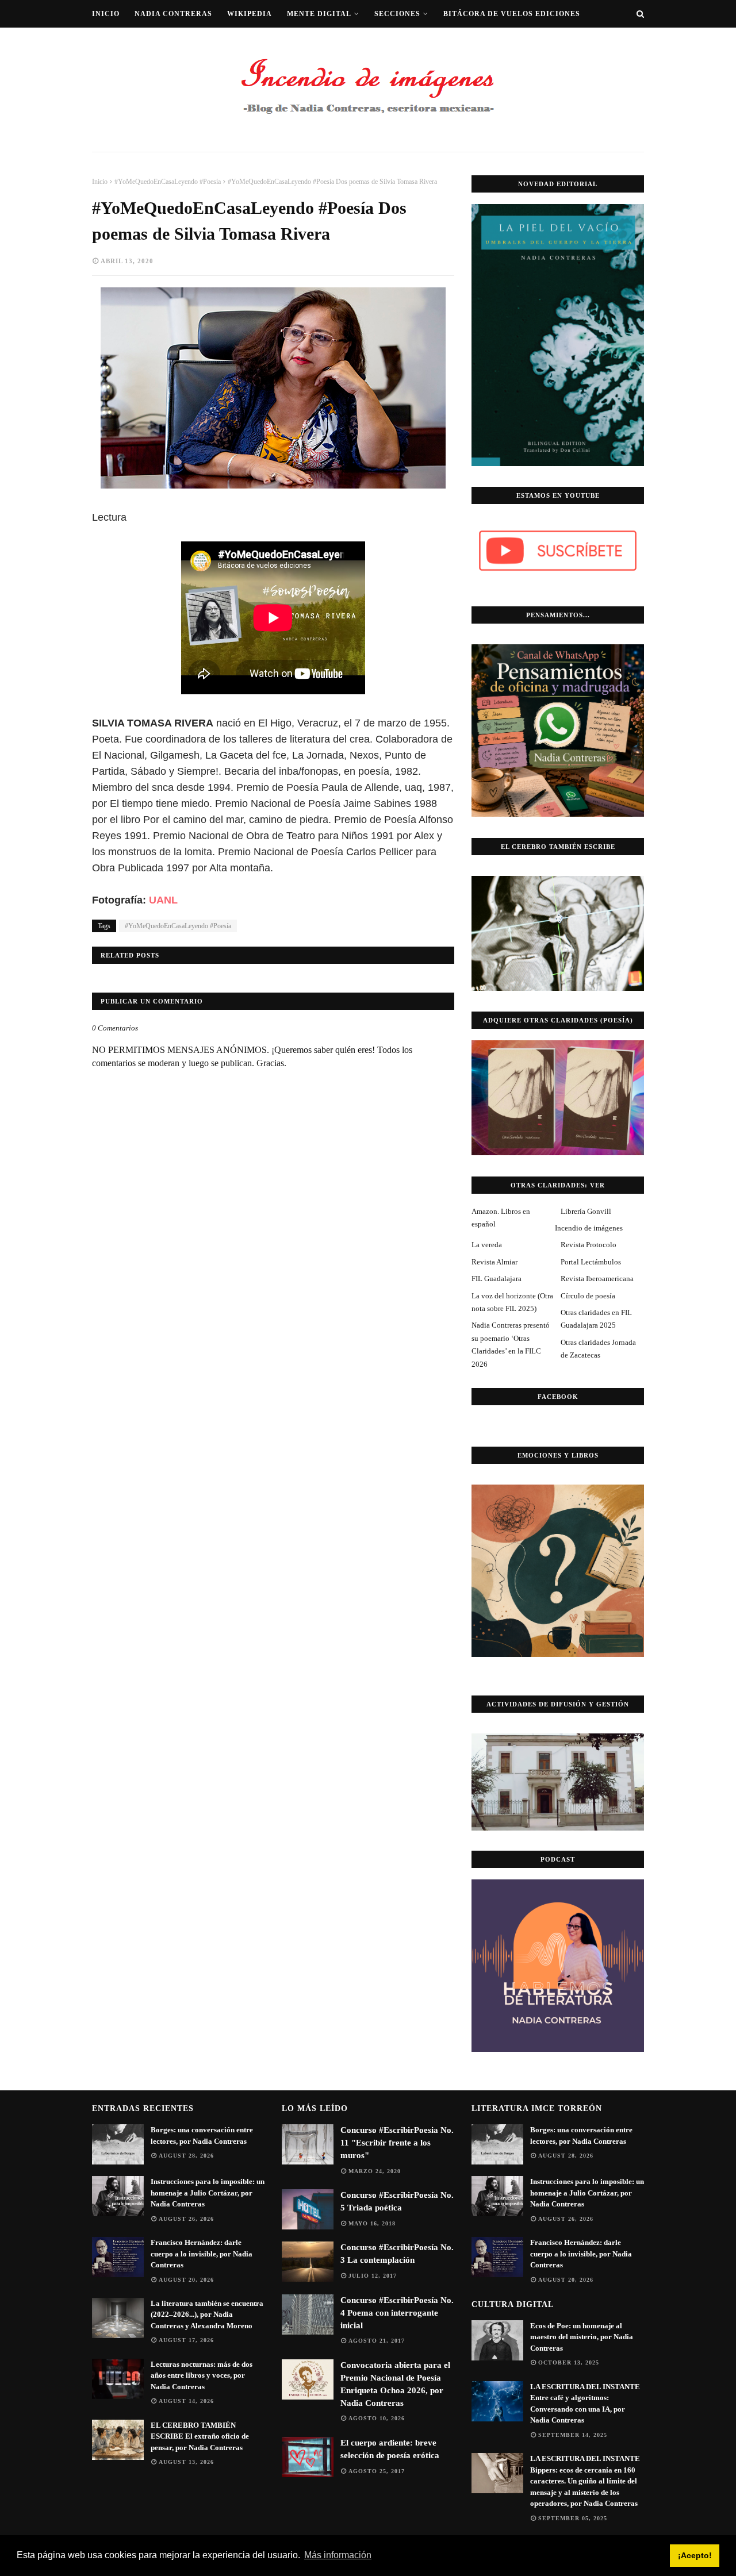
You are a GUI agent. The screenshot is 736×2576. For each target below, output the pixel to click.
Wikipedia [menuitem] (250, 14)
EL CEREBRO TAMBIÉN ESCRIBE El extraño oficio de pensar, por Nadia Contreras (200, 2436)
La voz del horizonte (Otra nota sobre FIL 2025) (512, 1302)
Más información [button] (338, 2555)
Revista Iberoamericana (597, 1279)
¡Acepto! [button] (695, 2555)
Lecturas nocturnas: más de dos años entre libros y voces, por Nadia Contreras (202, 2375)
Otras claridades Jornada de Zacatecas (598, 1349)
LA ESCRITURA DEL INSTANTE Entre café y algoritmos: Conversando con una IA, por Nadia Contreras (585, 2404)
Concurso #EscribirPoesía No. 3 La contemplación (397, 2254)
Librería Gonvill (586, 1211)
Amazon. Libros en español (501, 1218)
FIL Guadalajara (497, 1279)
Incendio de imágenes (589, 1228)
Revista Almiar (494, 1262)
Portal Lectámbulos (591, 1262)
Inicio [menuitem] (106, 14)
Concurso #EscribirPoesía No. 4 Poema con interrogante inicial (397, 2313)
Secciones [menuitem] (397, 14)
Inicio (100, 182)
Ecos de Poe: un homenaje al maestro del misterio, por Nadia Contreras (582, 2337)
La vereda (487, 1245)
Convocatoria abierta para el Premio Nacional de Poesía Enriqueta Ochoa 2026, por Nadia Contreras (395, 2384)
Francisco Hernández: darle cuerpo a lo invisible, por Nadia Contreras (202, 2254)
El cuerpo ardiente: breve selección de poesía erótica (390, 2449)
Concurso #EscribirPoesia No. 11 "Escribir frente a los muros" (397, 2143)
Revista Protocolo (589, 1245)
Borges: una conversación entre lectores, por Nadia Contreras (202, 2135)
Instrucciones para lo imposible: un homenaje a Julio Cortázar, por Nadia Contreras (208, 2193)
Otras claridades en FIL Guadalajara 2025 (596, 1319)
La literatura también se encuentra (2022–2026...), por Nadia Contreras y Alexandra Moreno (207, 2314)
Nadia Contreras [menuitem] (173, 14)
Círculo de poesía (588, 1296)
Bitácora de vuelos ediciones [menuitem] (512, 14)
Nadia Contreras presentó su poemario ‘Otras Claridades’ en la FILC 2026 (511, 1344)
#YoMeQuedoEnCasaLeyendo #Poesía (168, 182)
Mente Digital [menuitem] (319, 14)
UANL (163, 900)
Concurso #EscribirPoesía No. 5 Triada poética (397, 2201)
